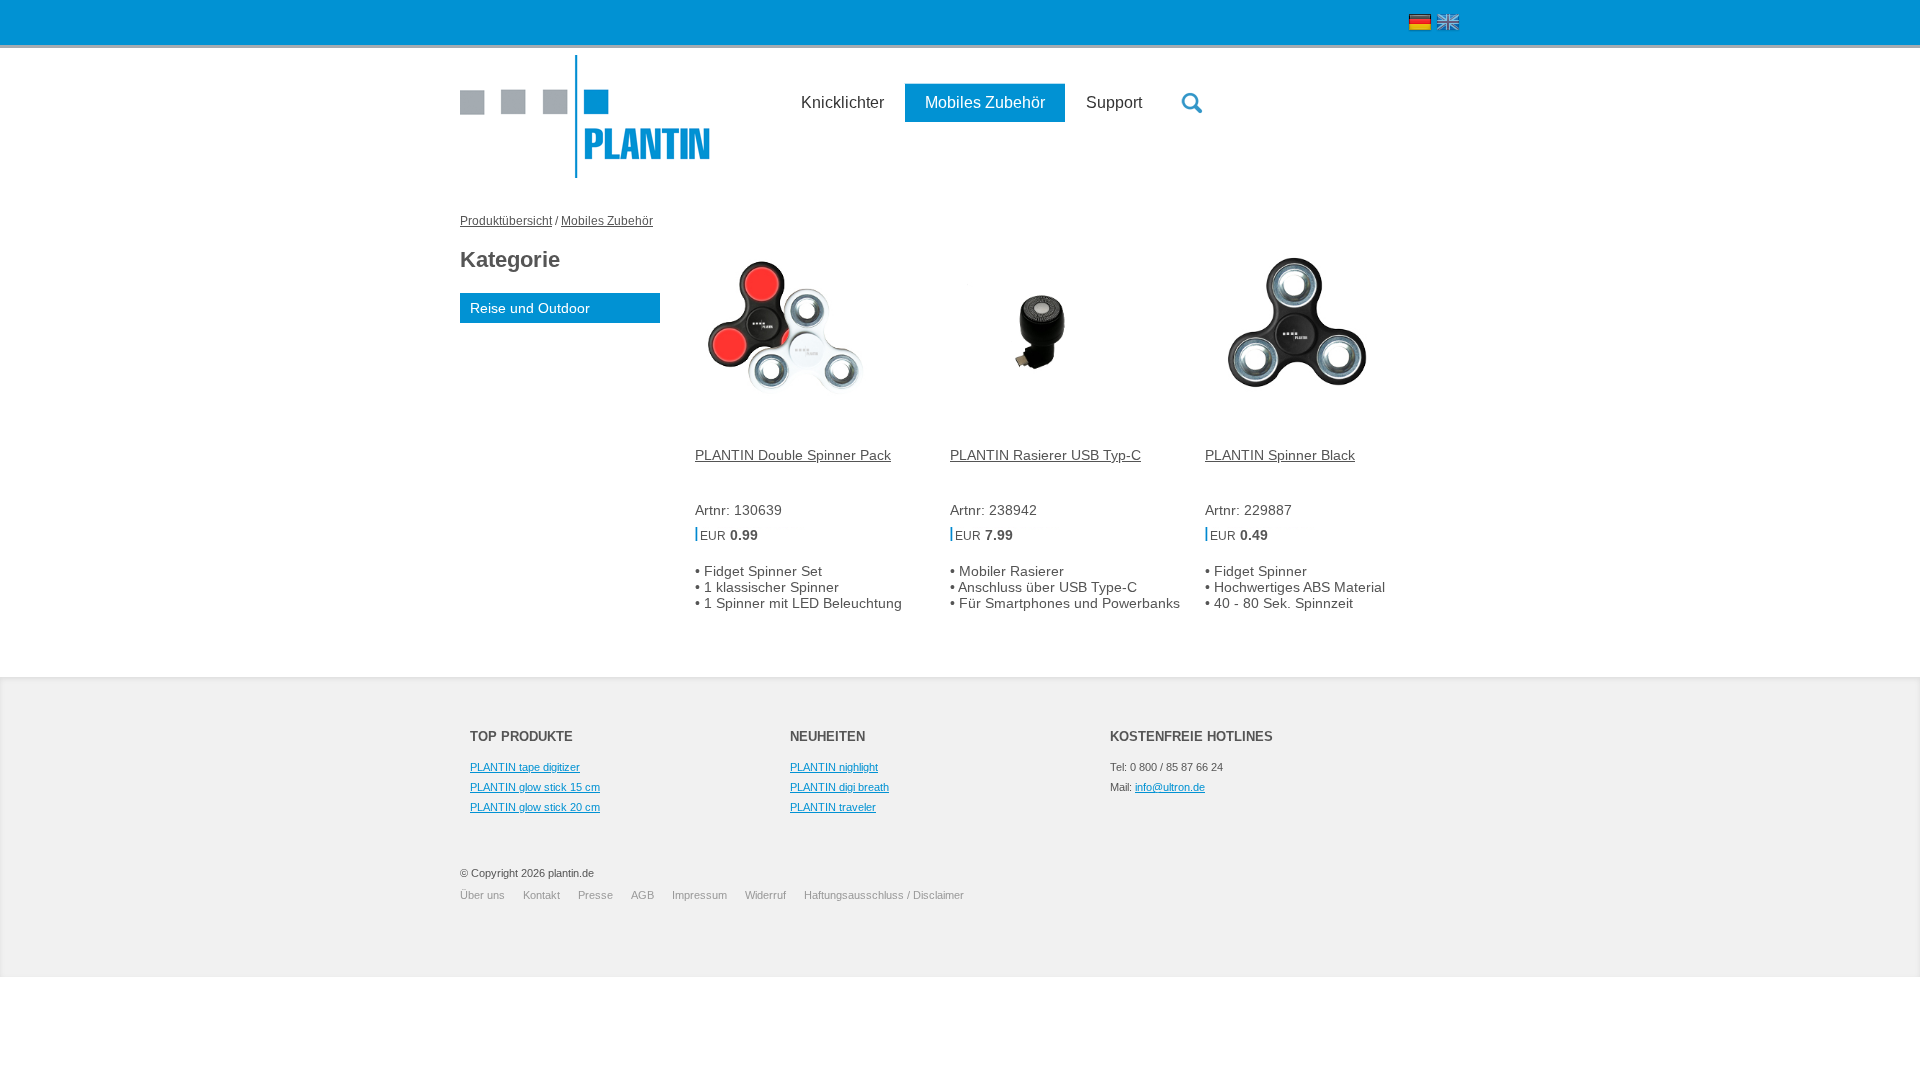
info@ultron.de (1170, 787)
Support (1114, 102)
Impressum (699, 895)
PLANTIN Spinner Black (1280, 455)
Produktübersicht (506, 221)
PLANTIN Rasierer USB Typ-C (1045, 455)
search (1191, 103)
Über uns (482, 895)
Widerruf (765, 895)
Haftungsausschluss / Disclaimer (884, 895)
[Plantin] (585, 116)
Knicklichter (842, 102)
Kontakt (541, 895)
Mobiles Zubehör (985, 102)
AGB (642, 895)
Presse (595, 895)
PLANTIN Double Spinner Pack (793, 455)
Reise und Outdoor (530, 308)
